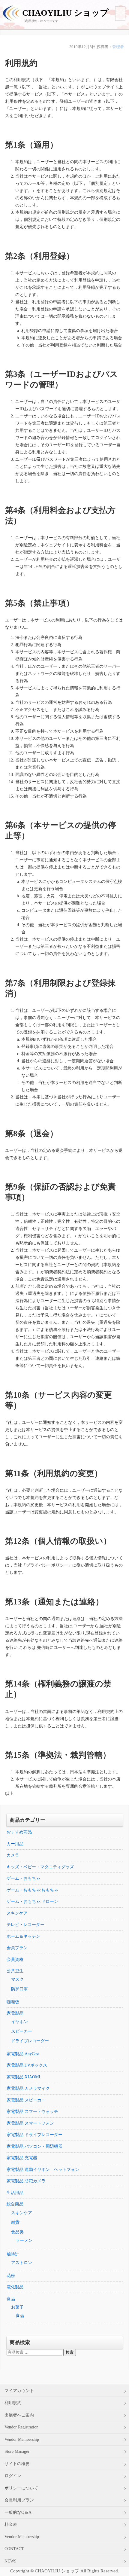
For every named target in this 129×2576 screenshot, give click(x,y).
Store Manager (17, 2451)
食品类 (17, 2232)
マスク (17, 1979)
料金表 (11, 2524)
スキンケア (17, 1913)
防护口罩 (19, 1989)
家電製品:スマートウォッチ (32, 2112)
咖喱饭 (13, 2002)
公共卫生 (15, 1971)
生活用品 (15, 2193)
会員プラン (17, 1948)
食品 (11, 2299)
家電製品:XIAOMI (23, 2077)
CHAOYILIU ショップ (65, 13)
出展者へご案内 (19, 2415)
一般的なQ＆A (18, 2512)
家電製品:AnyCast (23, 2054)
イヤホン (19, 2022)
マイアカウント (19, 2391)
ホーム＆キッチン (23, 1936)
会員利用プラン (19, 2500)
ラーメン (24, 2240)
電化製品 (15, 2287)
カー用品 (15, 1844)
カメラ (13, 1855)
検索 (70, 2352)
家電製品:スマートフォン (30, 2123)
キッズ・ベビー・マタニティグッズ (40, 1867)
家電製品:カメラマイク (28, 2088)
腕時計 (13, 2254)
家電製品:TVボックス (27, 2065)
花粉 (11, 2276)
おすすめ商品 (19, 1832)
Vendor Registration (21, 2427)
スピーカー (22, 2031)
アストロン (22, 2263)
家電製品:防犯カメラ (26, 2181)
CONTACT (14, 2549)
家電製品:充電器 (22, 2158)
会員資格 (15, 1959)
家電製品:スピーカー (26, 2100)
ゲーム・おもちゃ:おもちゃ (32, 1890)
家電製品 (15, 2013)
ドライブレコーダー (30, 2041)
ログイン (13, 2476)
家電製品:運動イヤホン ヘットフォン (43, 2170)
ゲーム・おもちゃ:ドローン (32, 1901)
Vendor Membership (22, 2439)
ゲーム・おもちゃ (23, 1878)
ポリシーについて (21, 2488)
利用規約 (13, 2403)
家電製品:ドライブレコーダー (34, 2135)
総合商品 (15, 2204)
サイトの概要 (17, 2464)
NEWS (10, 2561)
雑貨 (15, 2222)
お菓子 (17, 2307)
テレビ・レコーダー (25, 1925)
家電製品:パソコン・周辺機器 (34, 2146)
